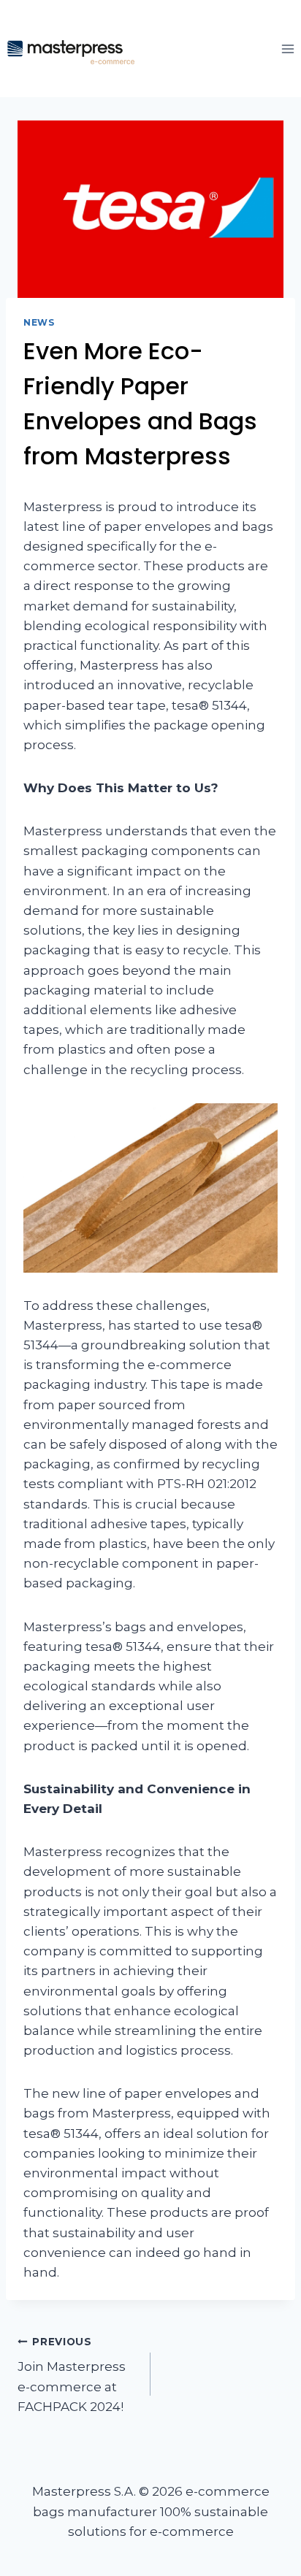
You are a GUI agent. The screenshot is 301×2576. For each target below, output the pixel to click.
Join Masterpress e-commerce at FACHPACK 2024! (72, 2375)
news (39, 322)
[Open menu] (287, 49)
